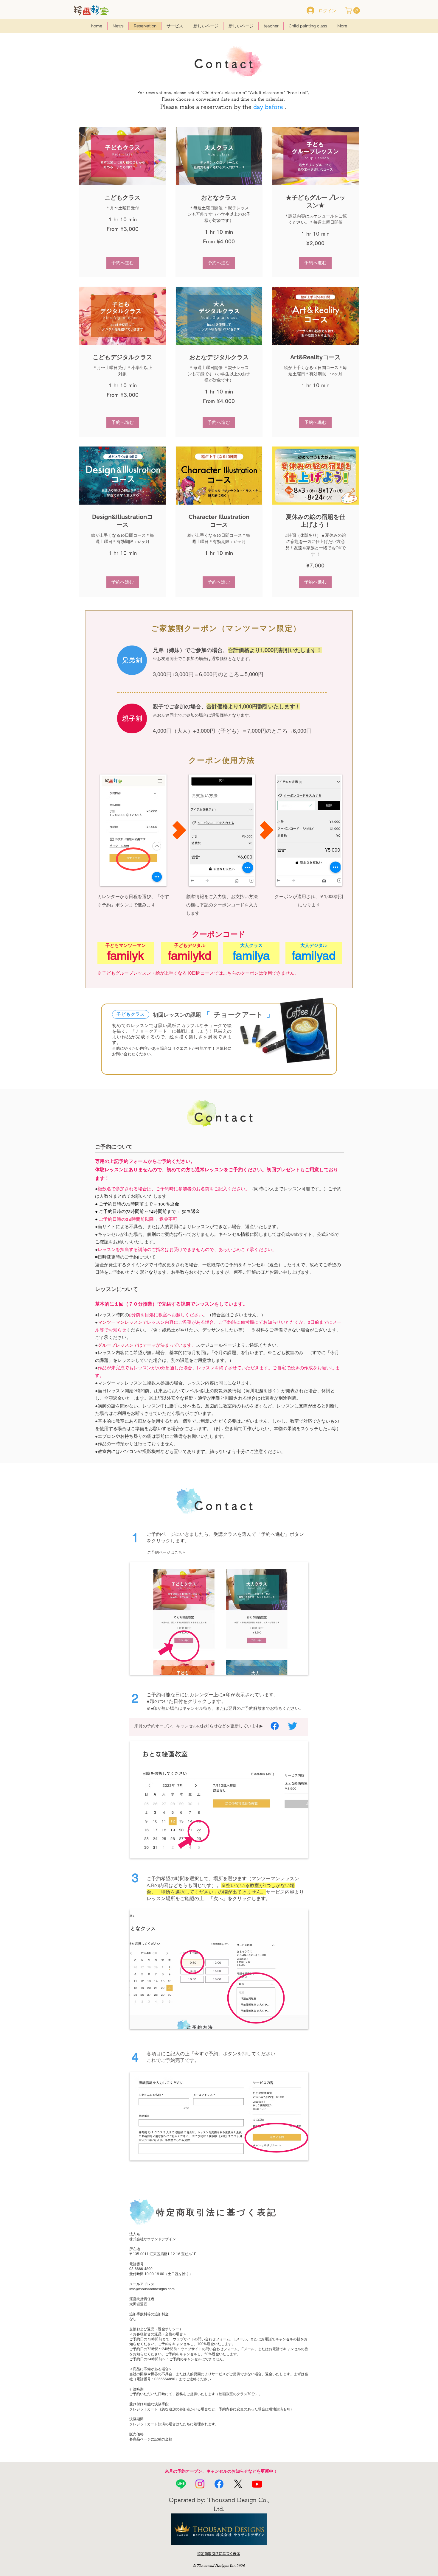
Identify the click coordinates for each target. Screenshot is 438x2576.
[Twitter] (293, 1726)
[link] (123, 198)
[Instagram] (200, 2484)
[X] (238, 2484)
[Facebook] (275, 1726)
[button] (353, 10)
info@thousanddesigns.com (152, 2289)
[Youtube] (257, 2484)
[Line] (181, 2484)
